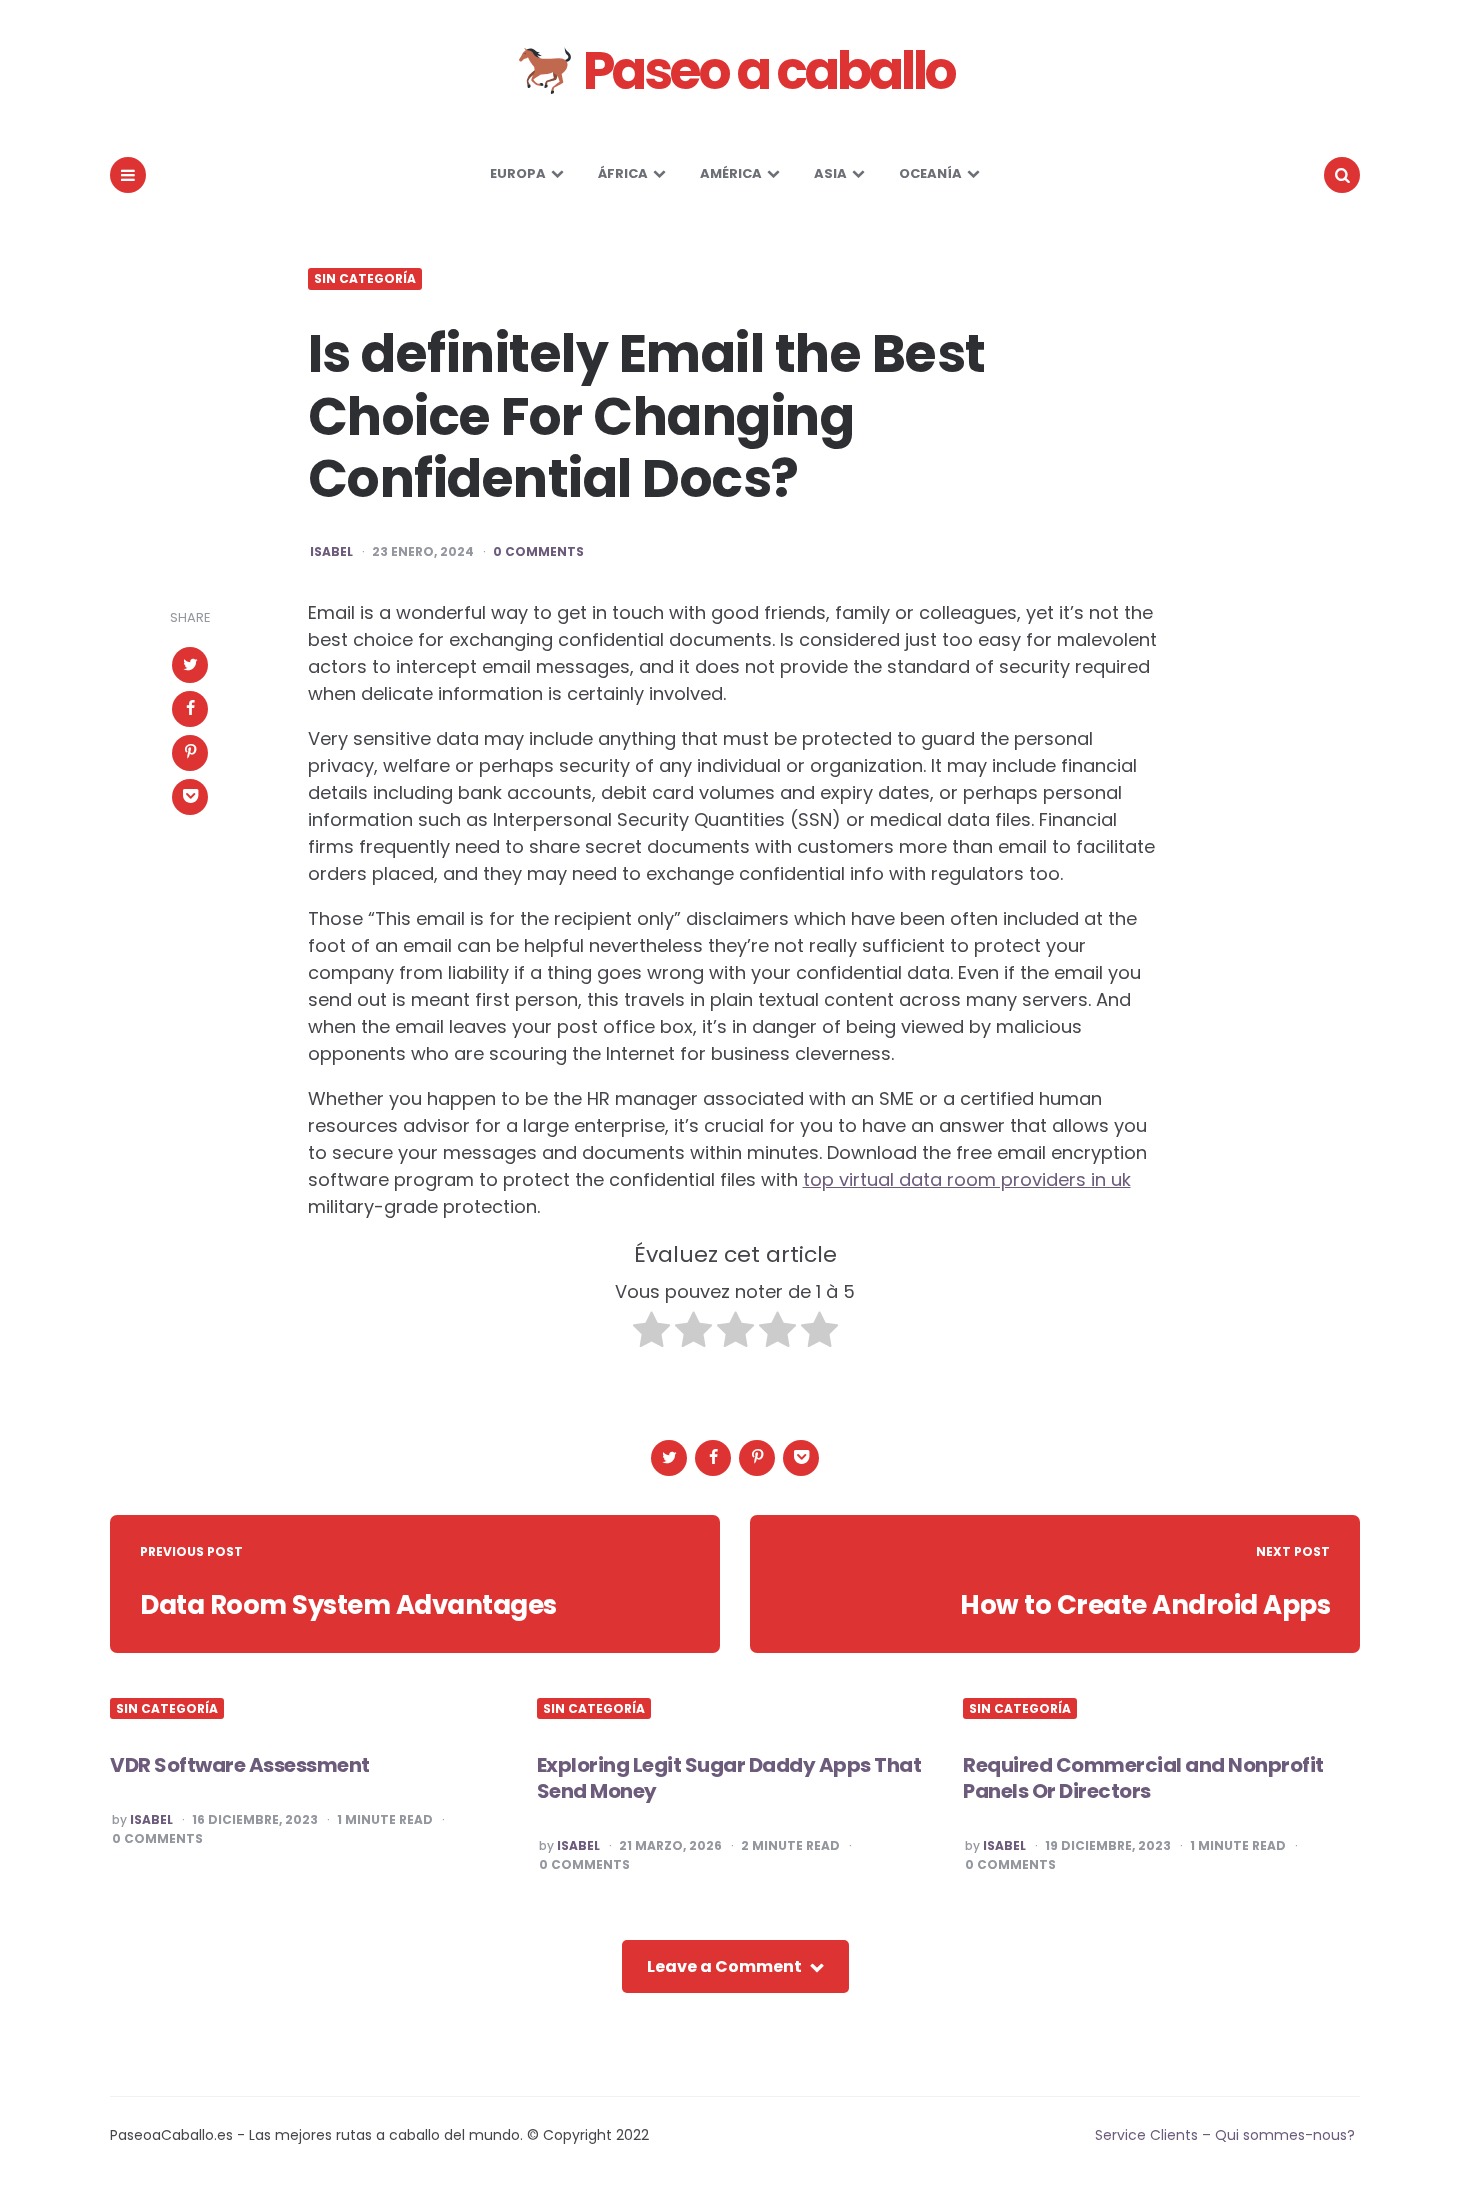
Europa (518, 173)
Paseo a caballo (764, 71)
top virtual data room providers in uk (967, 1179)
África (623, 173)
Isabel (331, 552)
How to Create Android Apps (1145, 1605)
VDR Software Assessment (240, 1765)
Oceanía (930, 173)
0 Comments (538, 552)
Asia (830, 173)
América (731, 173)
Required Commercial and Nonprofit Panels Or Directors (1143, 1778)
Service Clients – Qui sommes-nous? (1225, 2135)
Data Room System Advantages (348, 1605)
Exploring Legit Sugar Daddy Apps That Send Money (729, 1778)
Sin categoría (365, 279)
